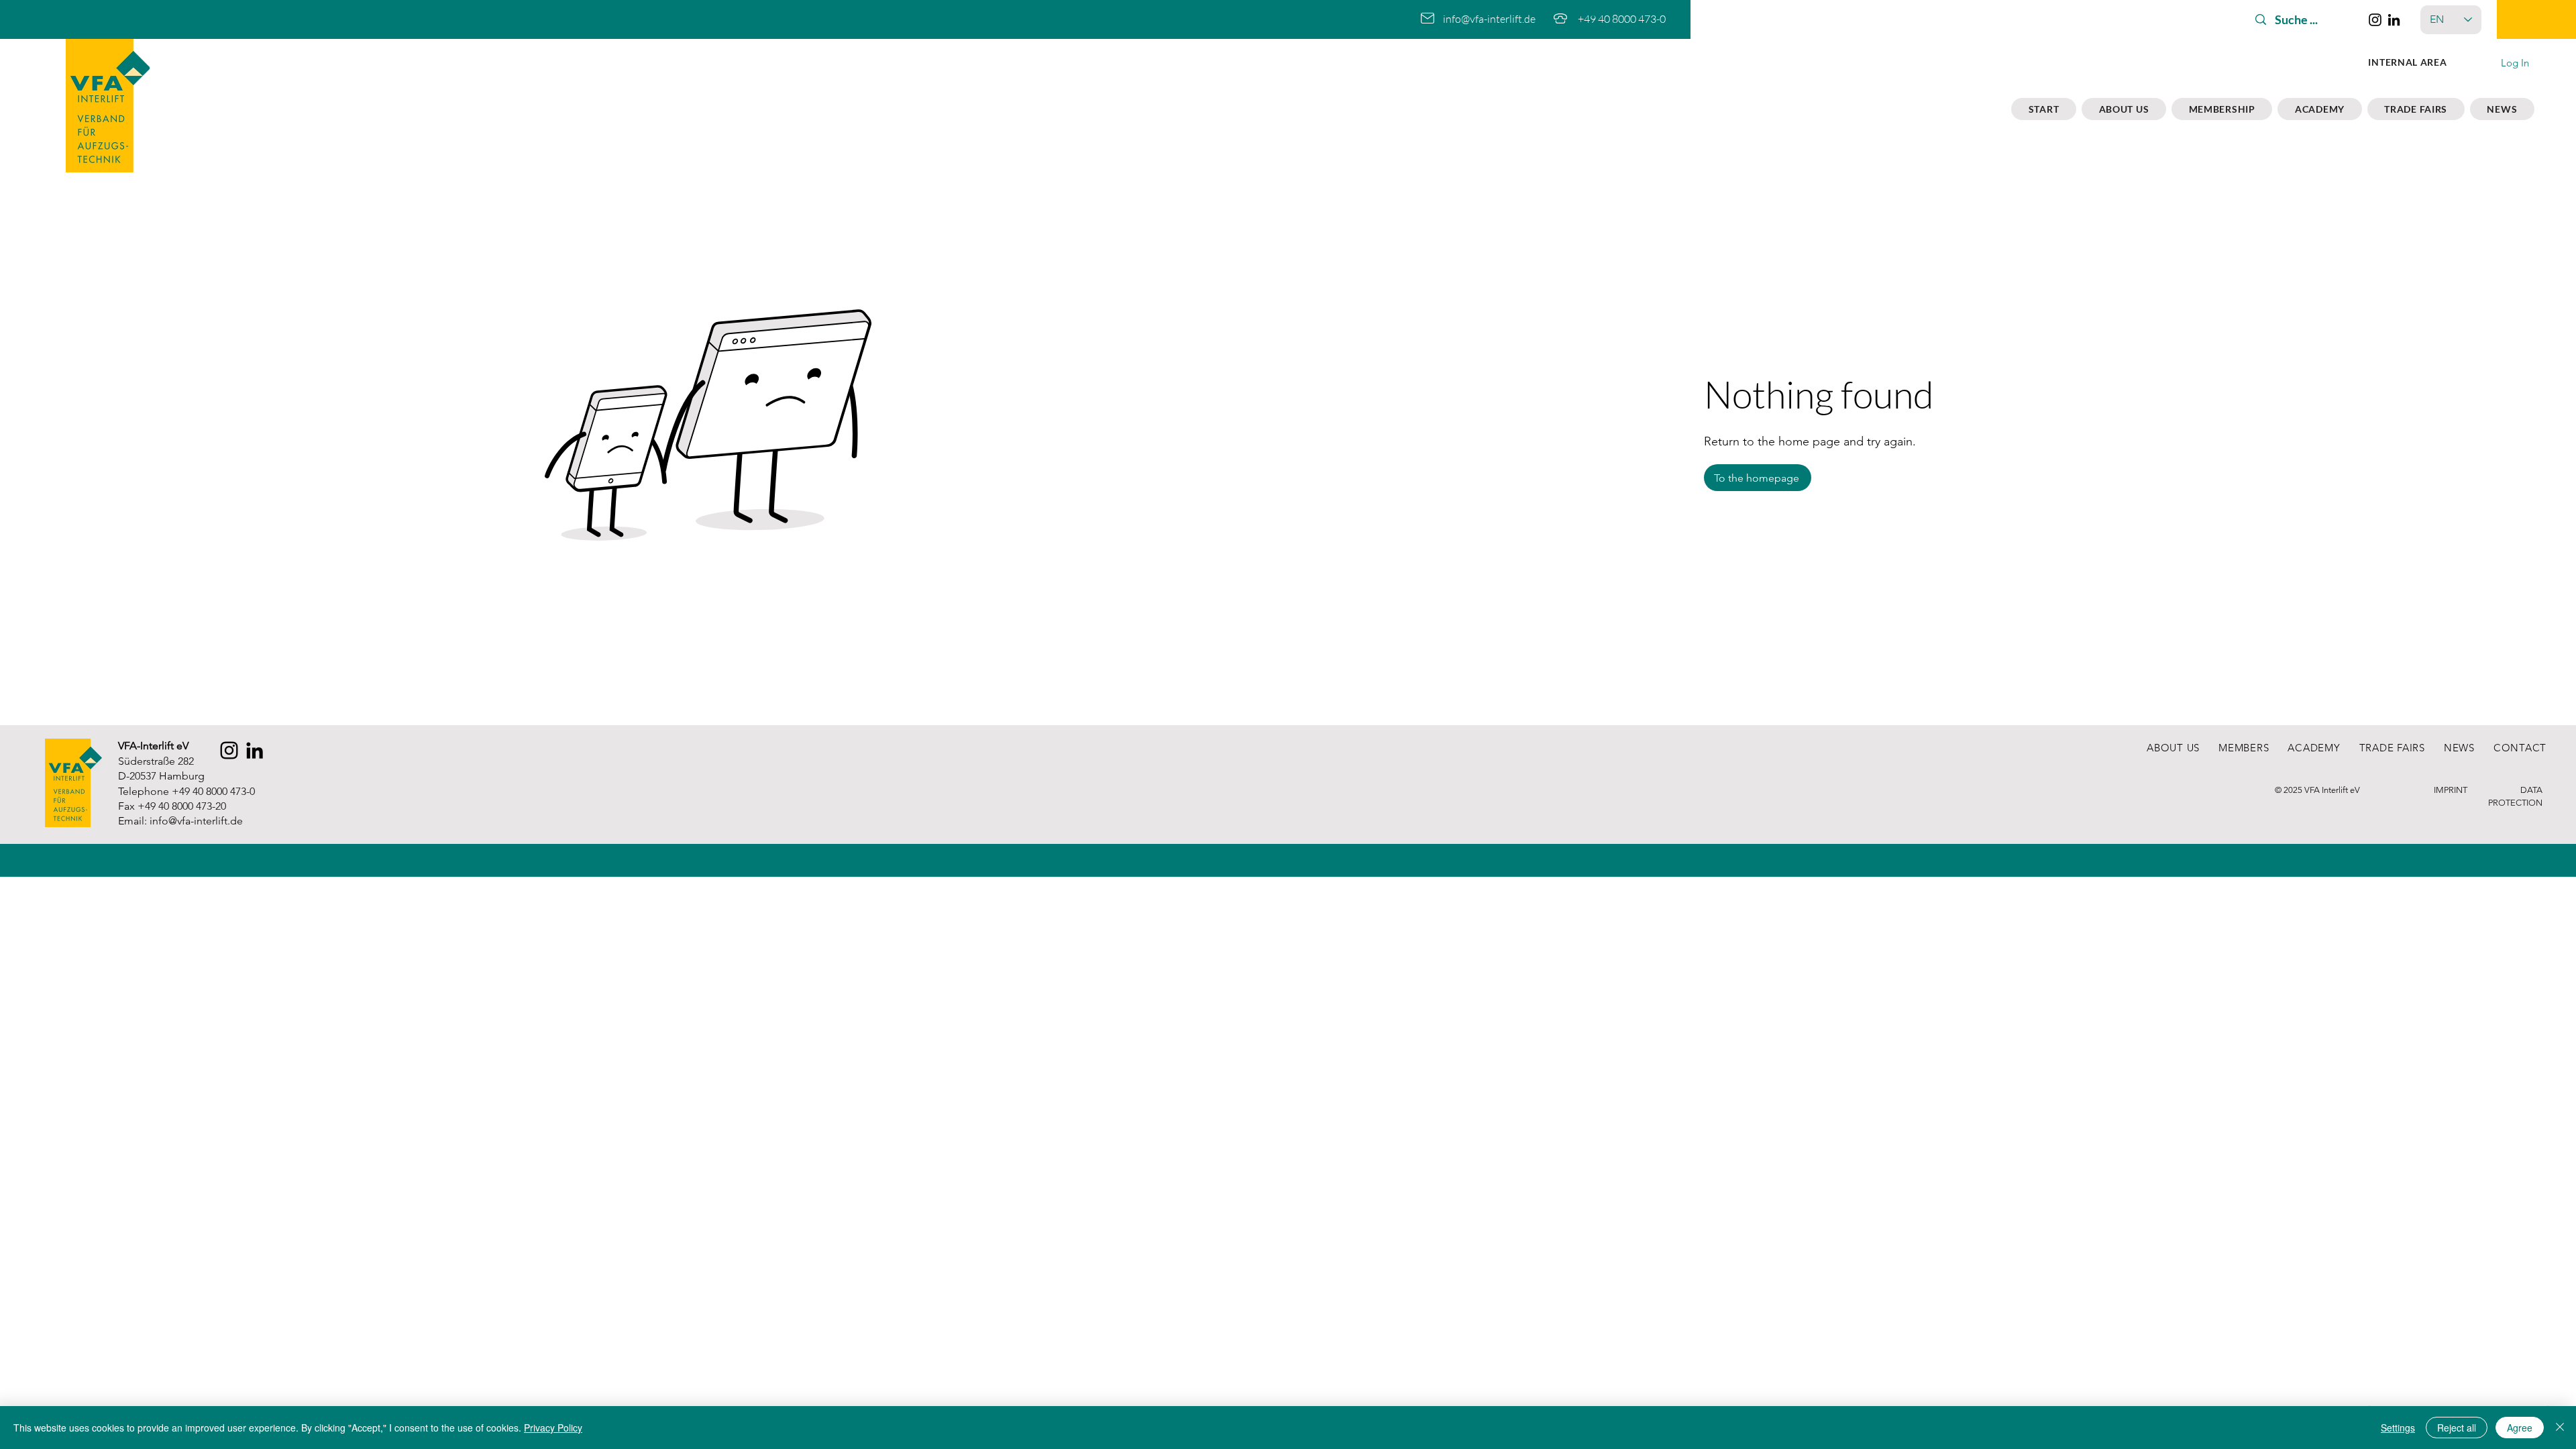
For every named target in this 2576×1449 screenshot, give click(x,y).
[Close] (2560, 1428)
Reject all (2457, 1428)
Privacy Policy (553, 1428)
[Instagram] (2375, 20)
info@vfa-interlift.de (1489, 19)
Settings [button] (2398, 1428)
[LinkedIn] (2394, 20)
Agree (2520, 1428)
